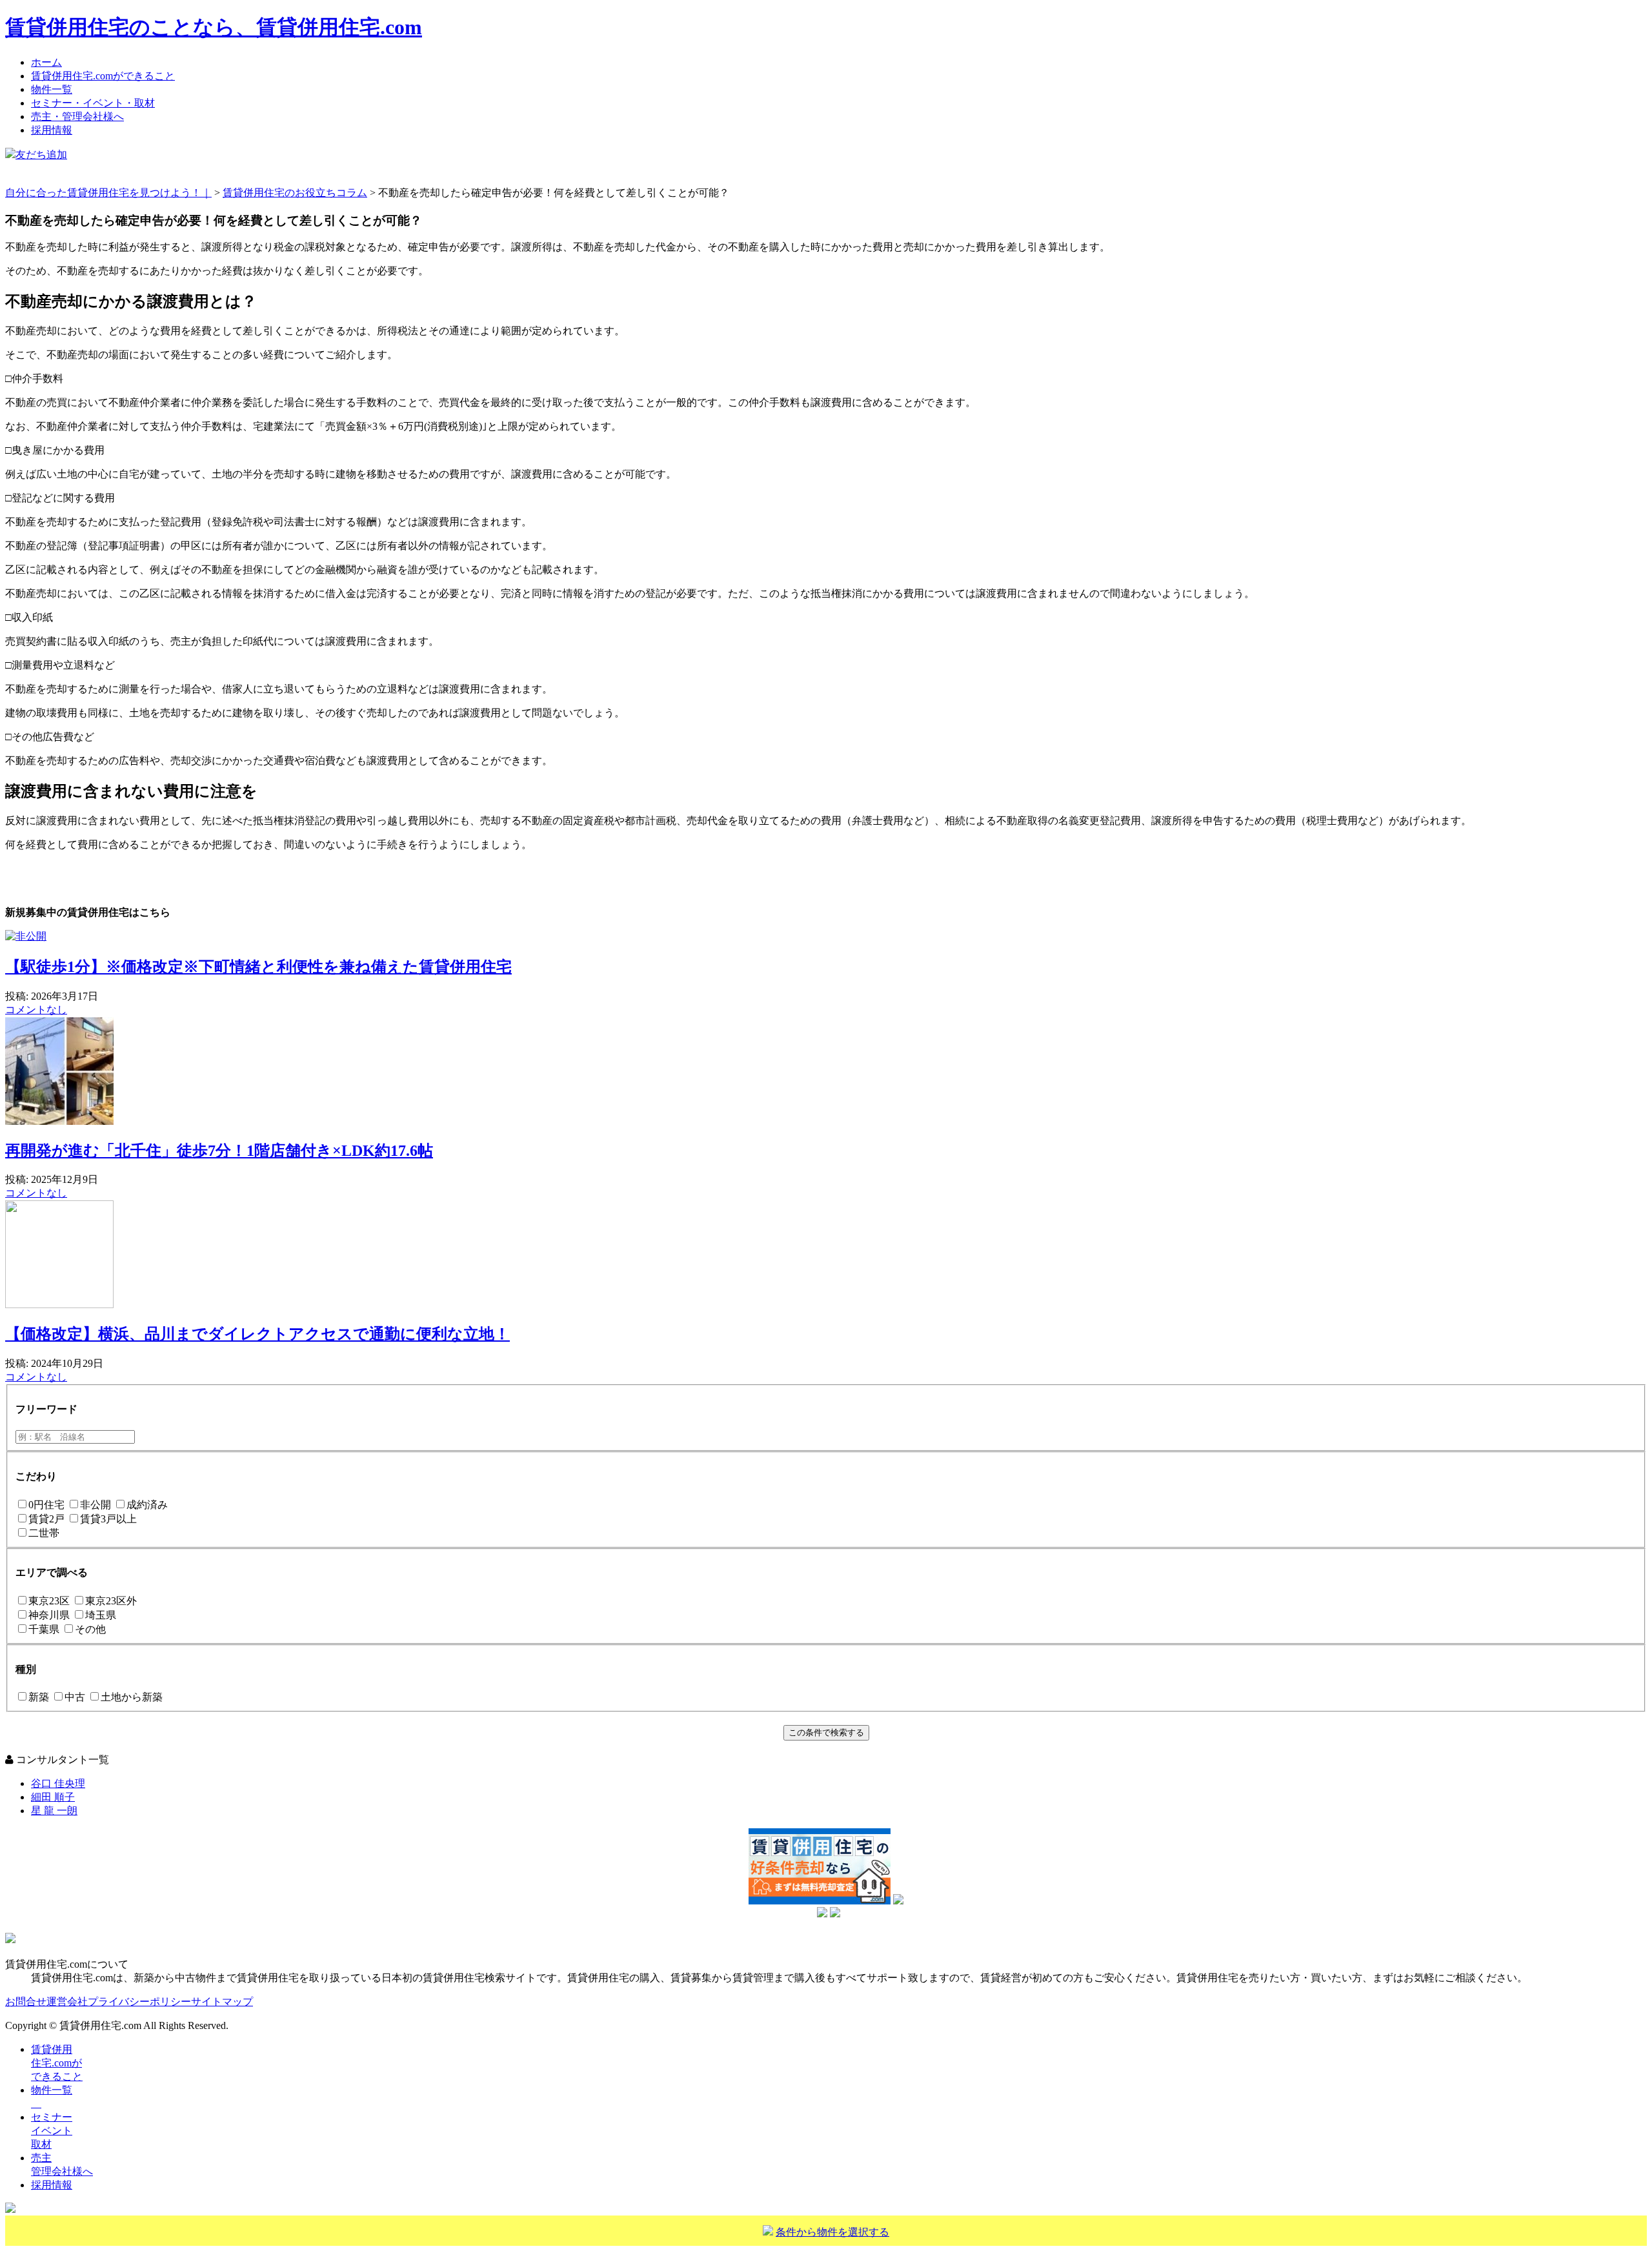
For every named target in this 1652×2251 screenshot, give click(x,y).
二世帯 (44, 1533)
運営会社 (67, 2002)
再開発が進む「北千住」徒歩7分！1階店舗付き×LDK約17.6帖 (219, 1151)
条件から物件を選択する (832, 2232)
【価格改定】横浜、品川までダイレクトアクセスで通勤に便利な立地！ (257, 1334)
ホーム (46, 62)
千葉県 (44, 1629)
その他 (90, 1629)
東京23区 (49, 1601)
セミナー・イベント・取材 (93, 103)
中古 (75, 1697)
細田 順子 (53, 1797)
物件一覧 (52, 89)
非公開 (96, 1505)
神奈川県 (49, 1615)
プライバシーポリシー (139, 2002)
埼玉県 (101, 1615)
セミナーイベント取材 (52, 2131)
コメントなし (36, 1010)
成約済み (147, 1505)
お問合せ (26, 2002)
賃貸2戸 (46, 1519)
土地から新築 (132, 1697)
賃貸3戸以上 (108, 1519)
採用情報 (52, 130)
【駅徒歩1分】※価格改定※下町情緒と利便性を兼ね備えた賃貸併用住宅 (258, 967)
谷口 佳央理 (58, 1783)
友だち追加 (41, 155)
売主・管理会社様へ (77, 116)
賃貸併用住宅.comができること (103, 76)
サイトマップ (222, 2002)
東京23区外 (111, 1601)
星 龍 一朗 (54, 1811)
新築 (39, 1697)
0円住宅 (46, 1505)
